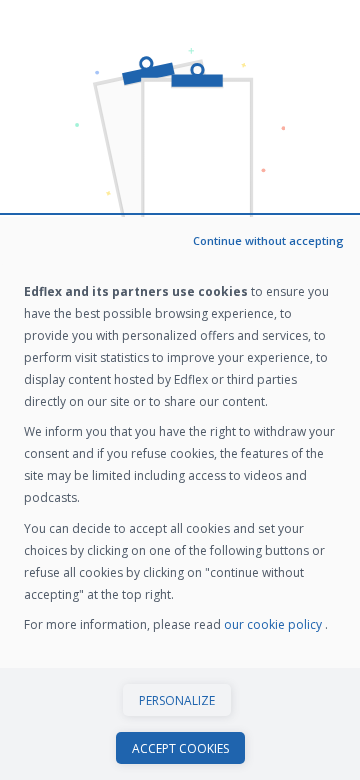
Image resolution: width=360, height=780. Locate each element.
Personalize (177, 700)
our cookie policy (274, 624)
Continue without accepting (268, 240)
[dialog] (180, 498)
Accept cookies (180, 748)
